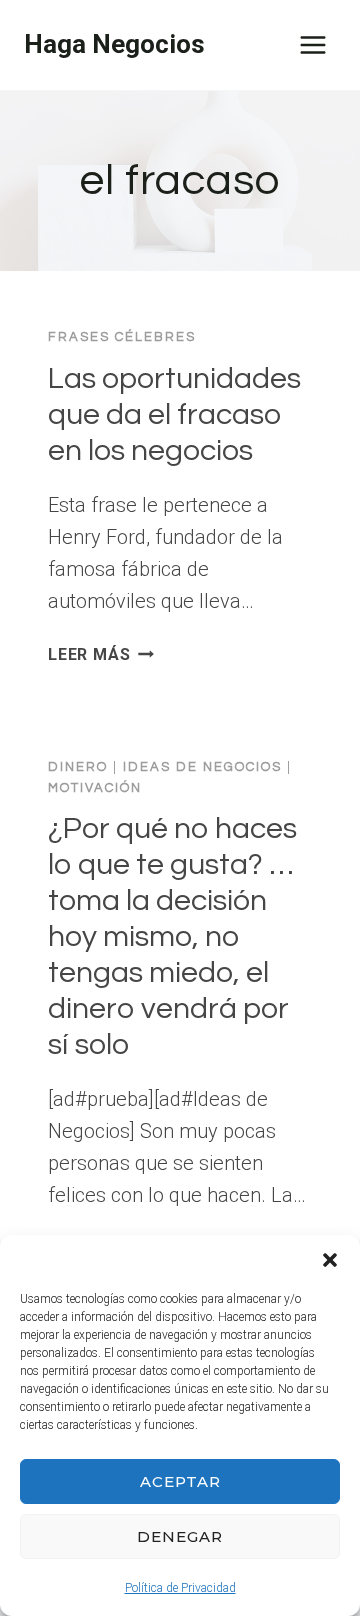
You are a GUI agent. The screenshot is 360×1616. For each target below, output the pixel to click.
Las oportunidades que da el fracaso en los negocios (174, 414)
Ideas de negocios (202, 767)
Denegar (180, 1536)
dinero (78, 767)
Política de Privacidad (180, 1588)
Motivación (95, 788)
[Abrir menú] (312, 44)
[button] (330, 1260)
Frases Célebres (122, 337)
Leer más (101, 654)
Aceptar (180, 1481)
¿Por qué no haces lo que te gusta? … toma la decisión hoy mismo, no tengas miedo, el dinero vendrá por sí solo (172, 936)
